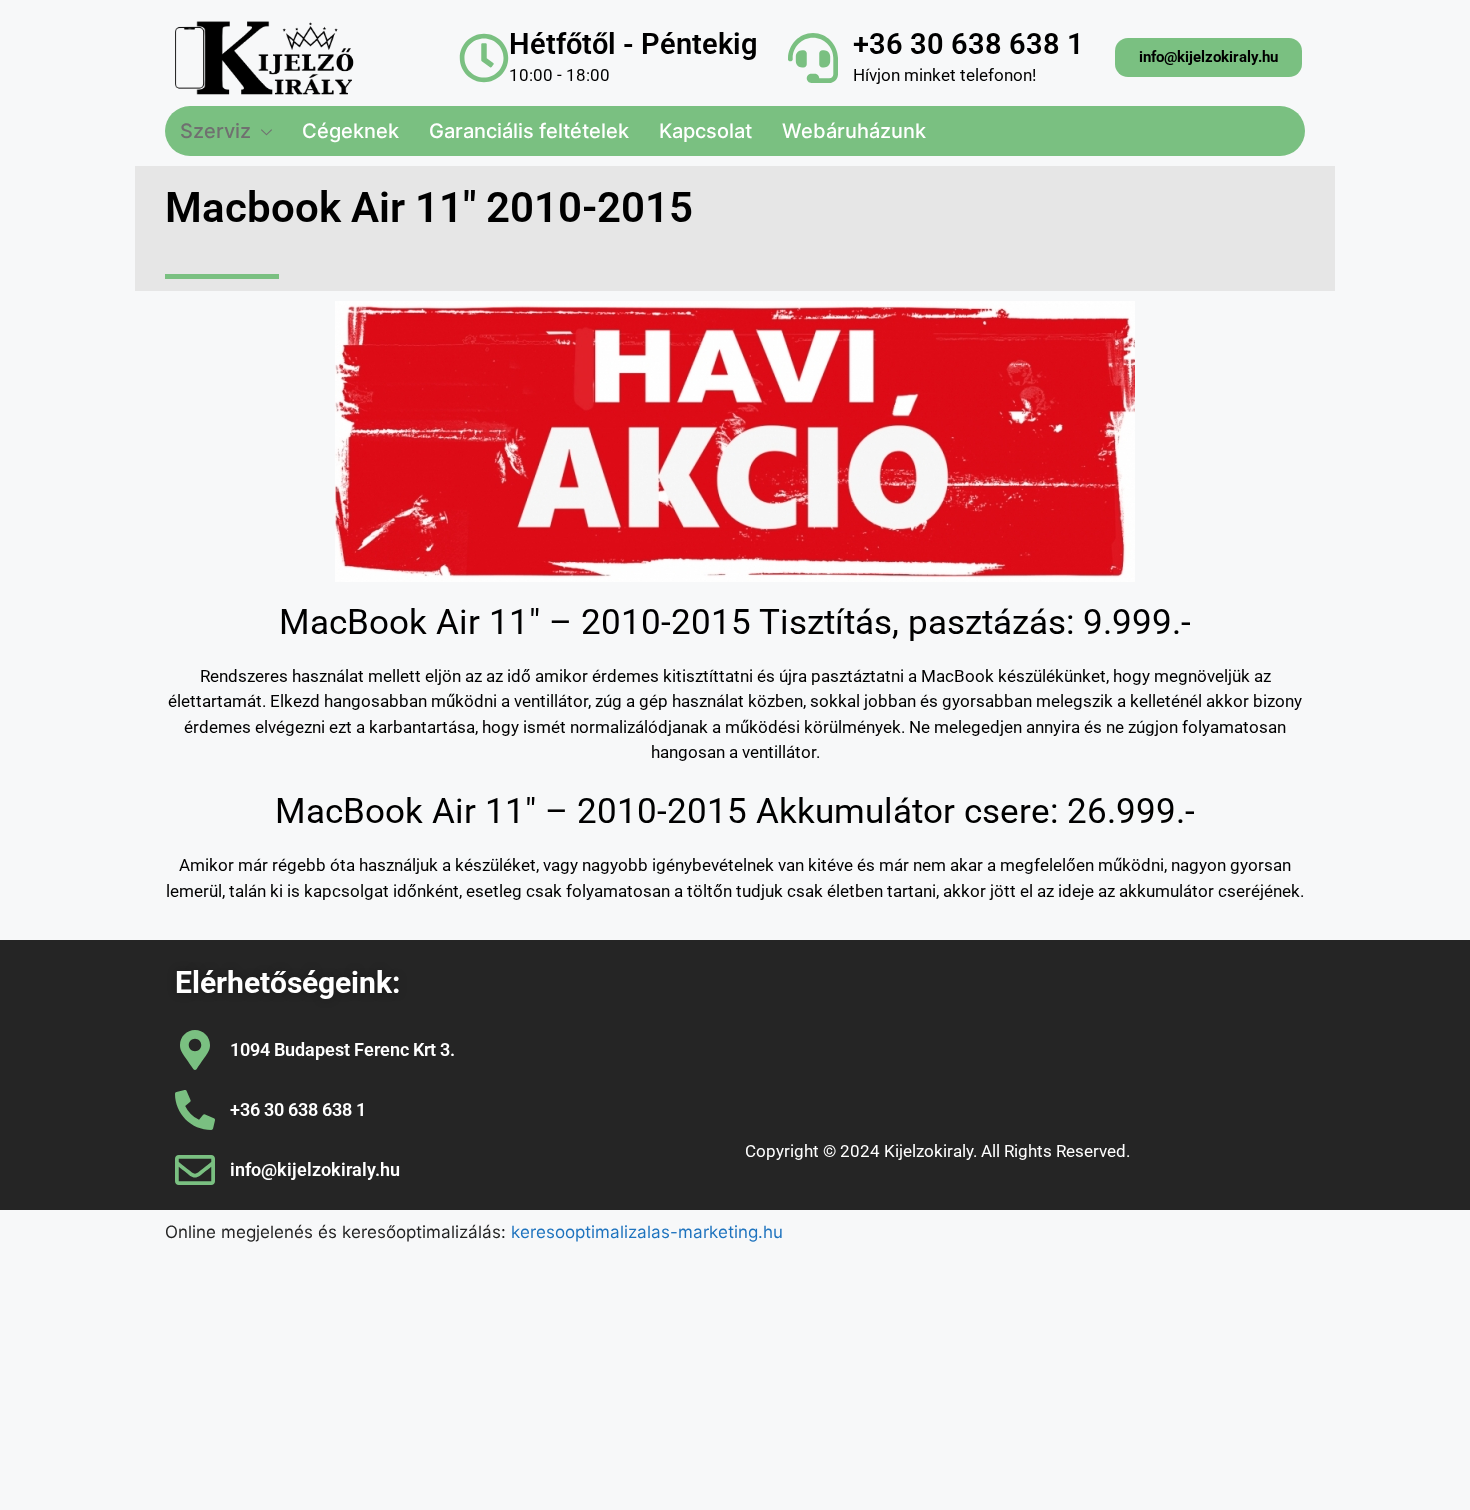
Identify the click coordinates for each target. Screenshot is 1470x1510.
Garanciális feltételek (529, 131)
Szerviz (215, 131)
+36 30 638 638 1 (968, 44)
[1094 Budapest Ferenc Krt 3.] (195, 1050)
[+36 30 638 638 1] (813, 58)
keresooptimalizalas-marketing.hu (647, 1232)
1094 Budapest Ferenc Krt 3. (342, 1049)
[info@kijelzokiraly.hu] (195, 1170)
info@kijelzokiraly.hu (315, 1169)
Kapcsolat (705, 131)
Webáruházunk (854, 131)
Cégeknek (350, 131)
